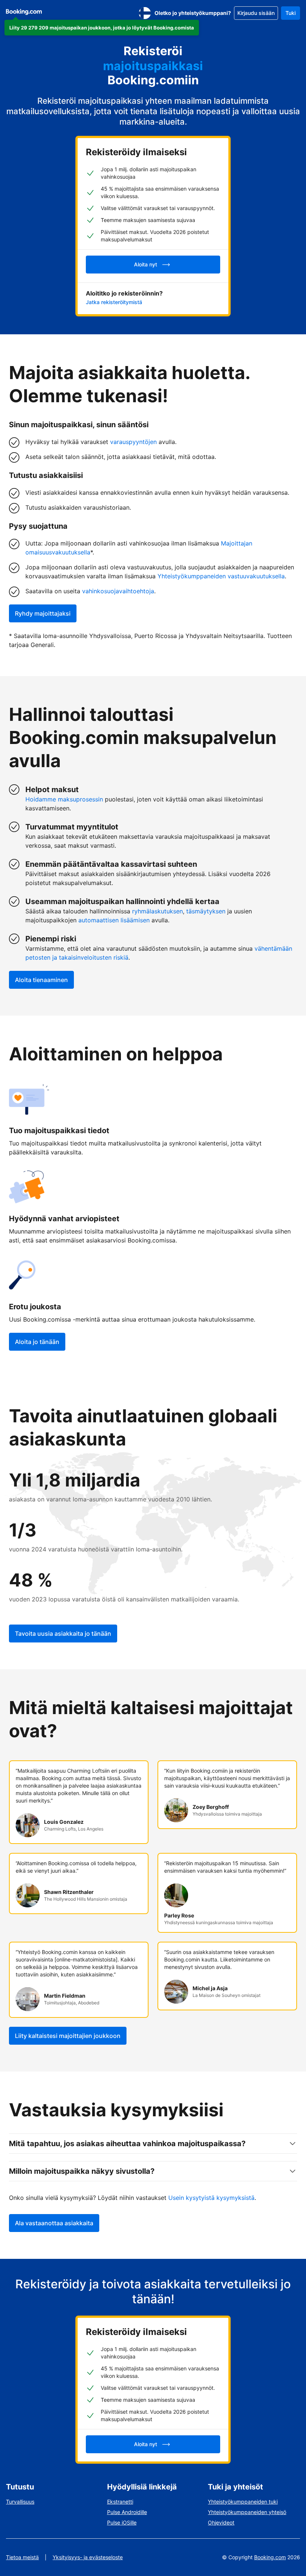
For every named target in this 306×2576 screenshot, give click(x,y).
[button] (102, 28)
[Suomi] (145, 13)
